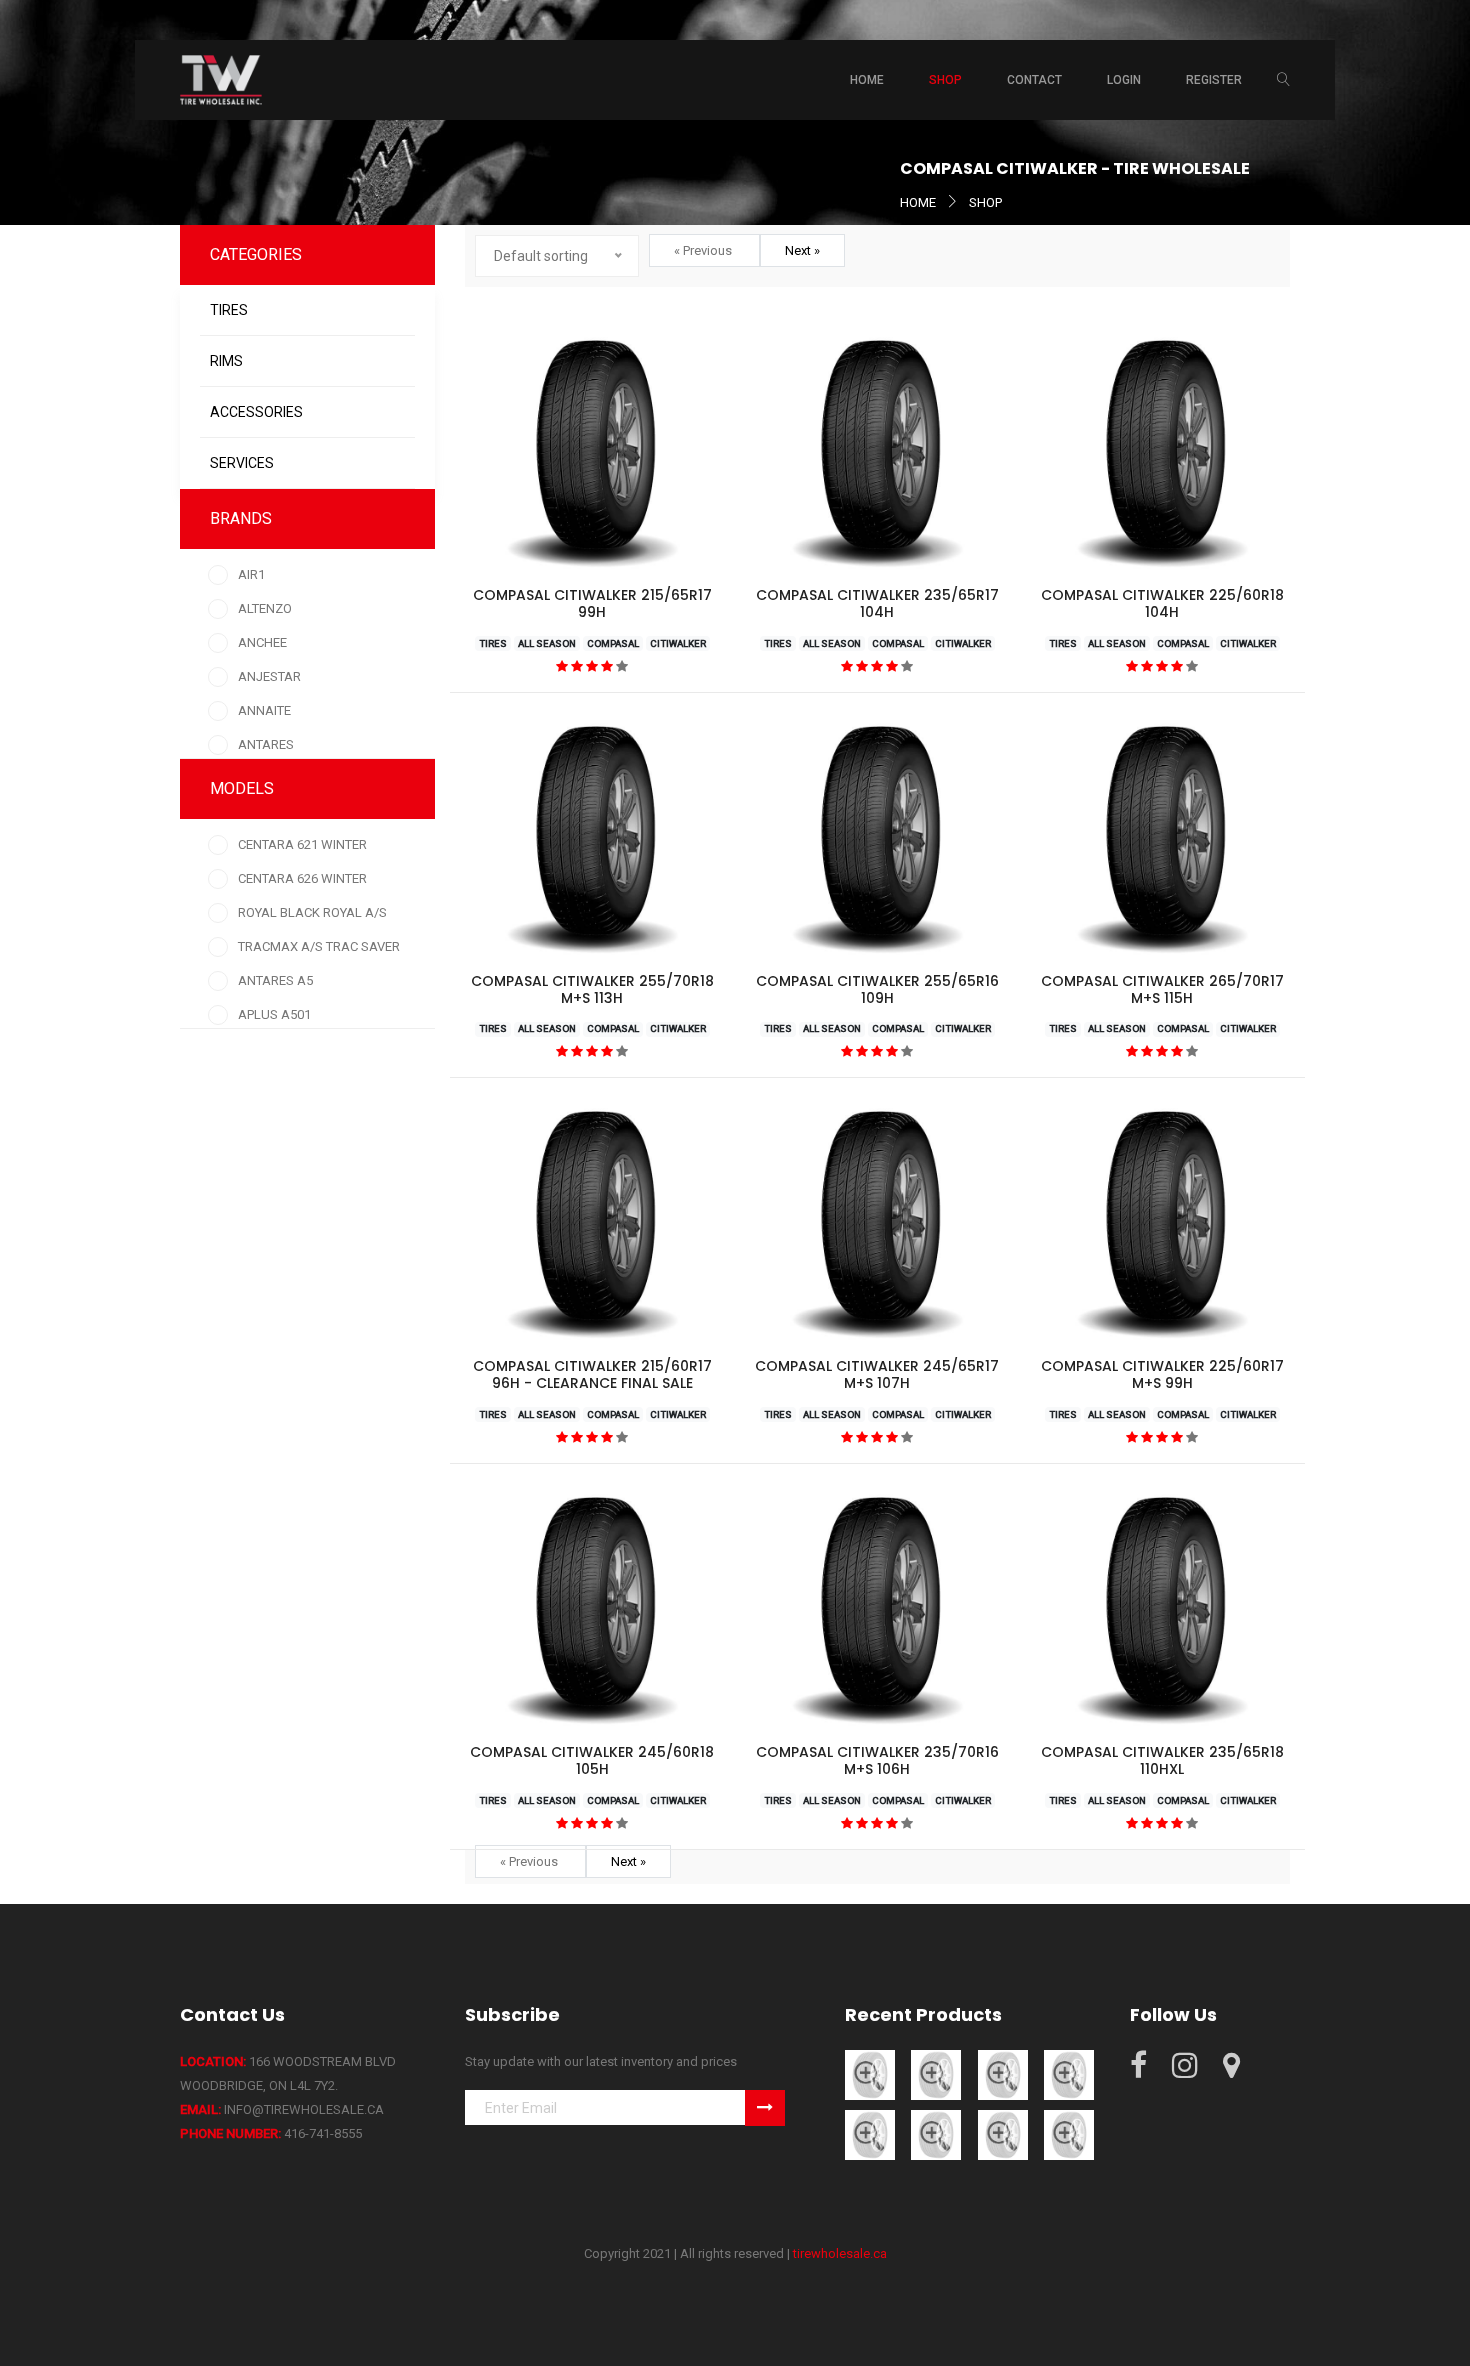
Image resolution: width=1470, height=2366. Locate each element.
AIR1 (251, 574)
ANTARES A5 (275, 980)
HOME (918, 202)
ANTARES (266, 744)
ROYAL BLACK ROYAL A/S (312, 912)
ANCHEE (262, 642)
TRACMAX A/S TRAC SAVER (319, 946)
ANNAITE (264, 710)
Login (1124, 80)
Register (1214, 80)
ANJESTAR (269, 676)
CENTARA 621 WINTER (302, 844)
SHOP (985, 202)
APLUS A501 (274, 1014)
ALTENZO (265, 608)
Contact (1034, 80)
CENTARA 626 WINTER (302, 878)
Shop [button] (945, 80)
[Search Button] (1283, 80)
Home (867, 80)
